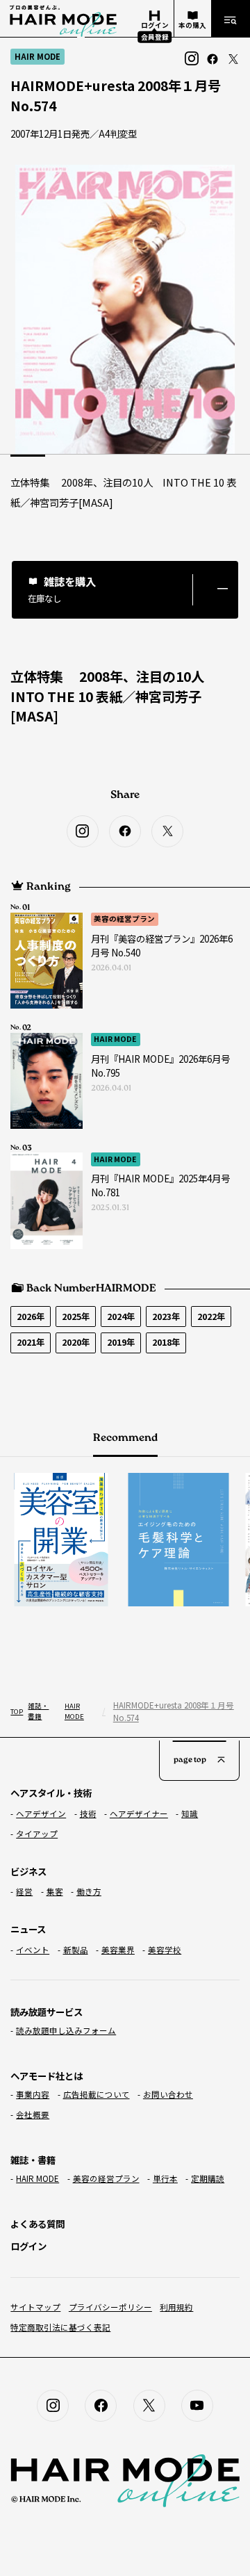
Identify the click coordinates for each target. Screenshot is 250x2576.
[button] (125, 590)
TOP (16, 1711)
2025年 (76, 1316)
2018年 (166, 1342)
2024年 (121, 1316)
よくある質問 (37, 2224)
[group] (55, 1539)
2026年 (31, 1316)
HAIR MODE (115, 1039)
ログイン (28, 2246)
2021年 (31, 1342)
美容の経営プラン (124, 919)
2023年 (166, 1316)
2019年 (121, 1342)
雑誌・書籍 (38, 1711)
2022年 (211, 1316)
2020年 (76, 1342)
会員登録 (155, 36)
